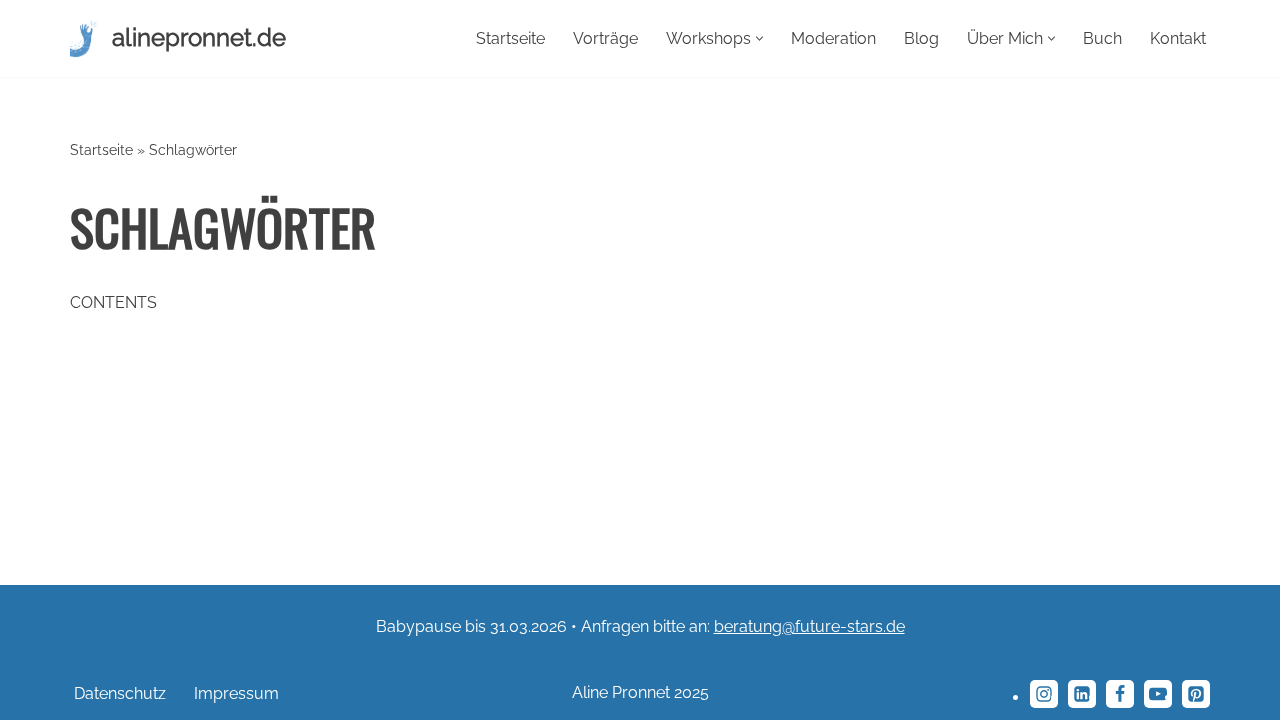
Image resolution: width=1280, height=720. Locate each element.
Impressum (236, 693)
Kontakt (1178, 38)
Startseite (510, 38)
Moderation (833, 38)
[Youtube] (1158, 694)
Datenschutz (120, 693)
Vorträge (605, 38)
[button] (759, 38)
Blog (921, 38)
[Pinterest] (1196, 694)
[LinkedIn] (1082, 694)
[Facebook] (1120, 694)
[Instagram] (1044, 694)
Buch (1102, 38)
